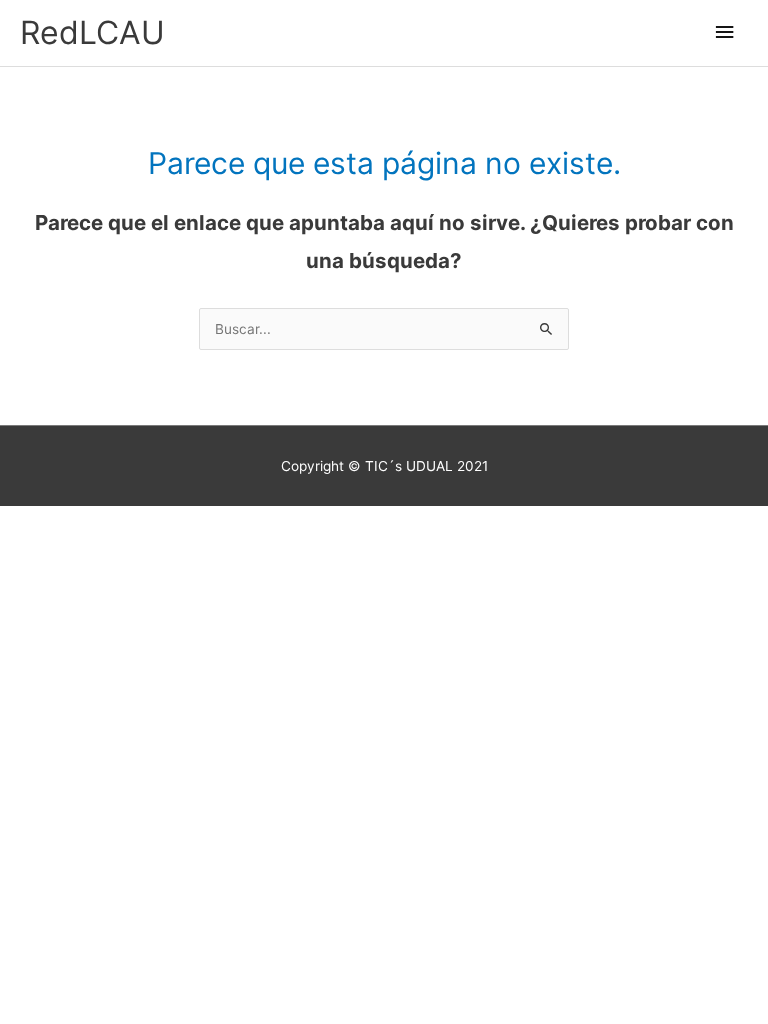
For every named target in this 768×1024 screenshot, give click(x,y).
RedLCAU (92, 32)
